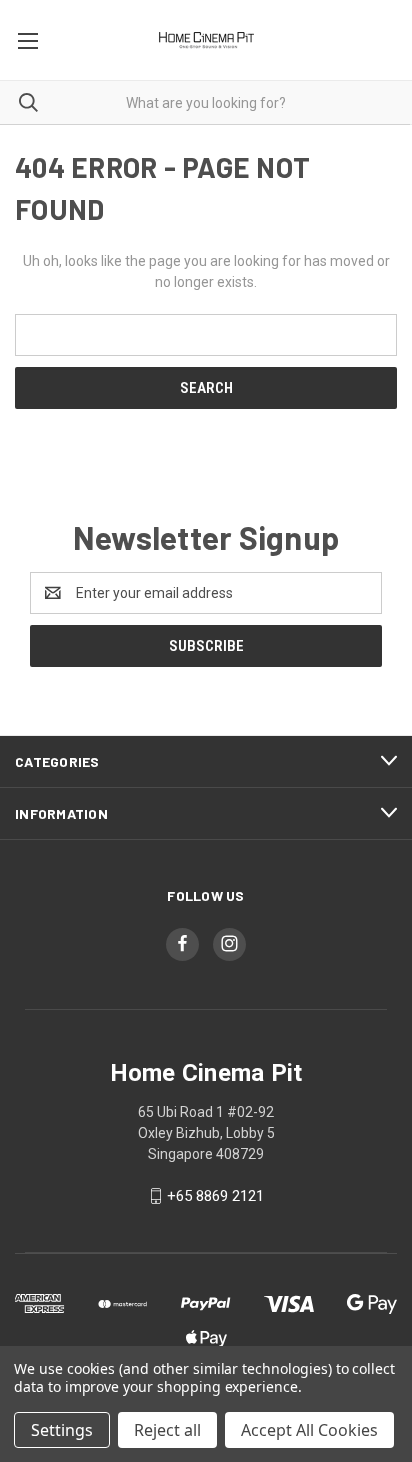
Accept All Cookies (309, 1430)
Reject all (167, 1430)
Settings (62, 1430)
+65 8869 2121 (215, 1196)
